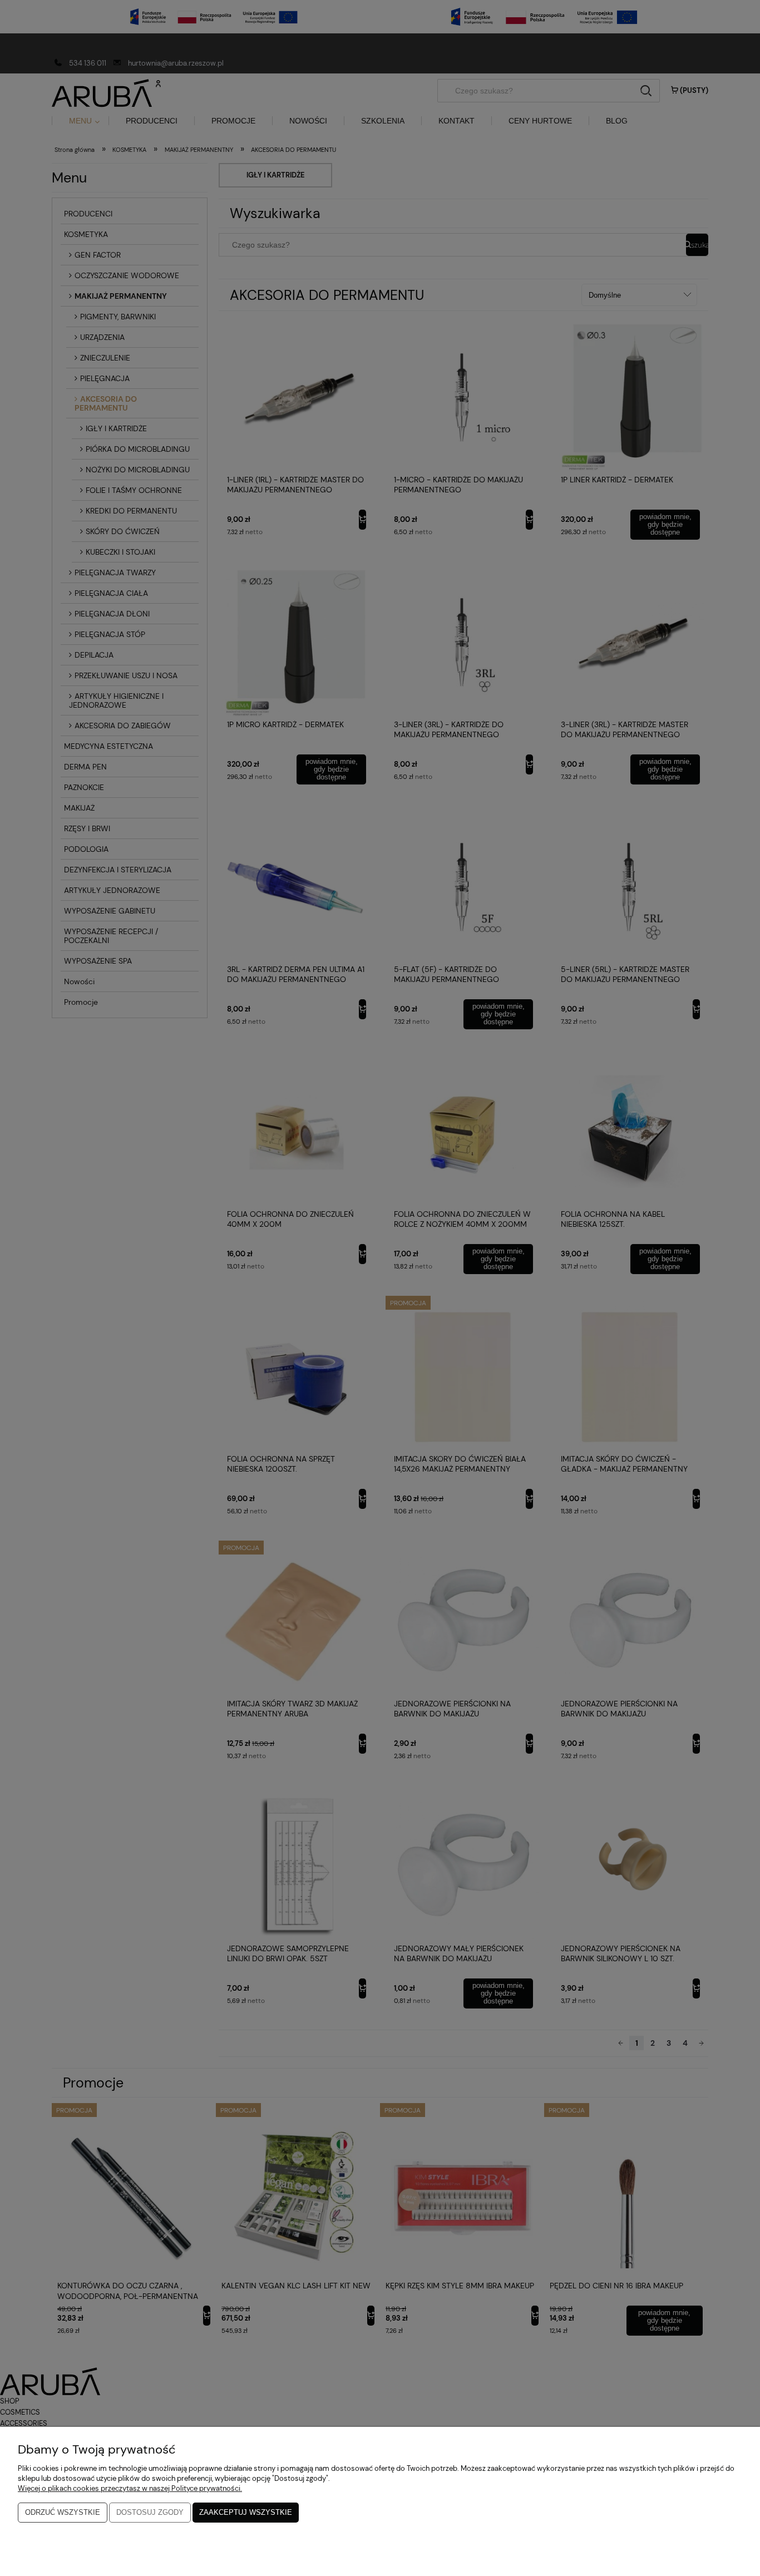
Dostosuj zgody (150, 2512)
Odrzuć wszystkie (63, 2512)
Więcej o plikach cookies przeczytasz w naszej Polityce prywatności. (130, 2488)
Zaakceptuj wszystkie (246, 2512)
